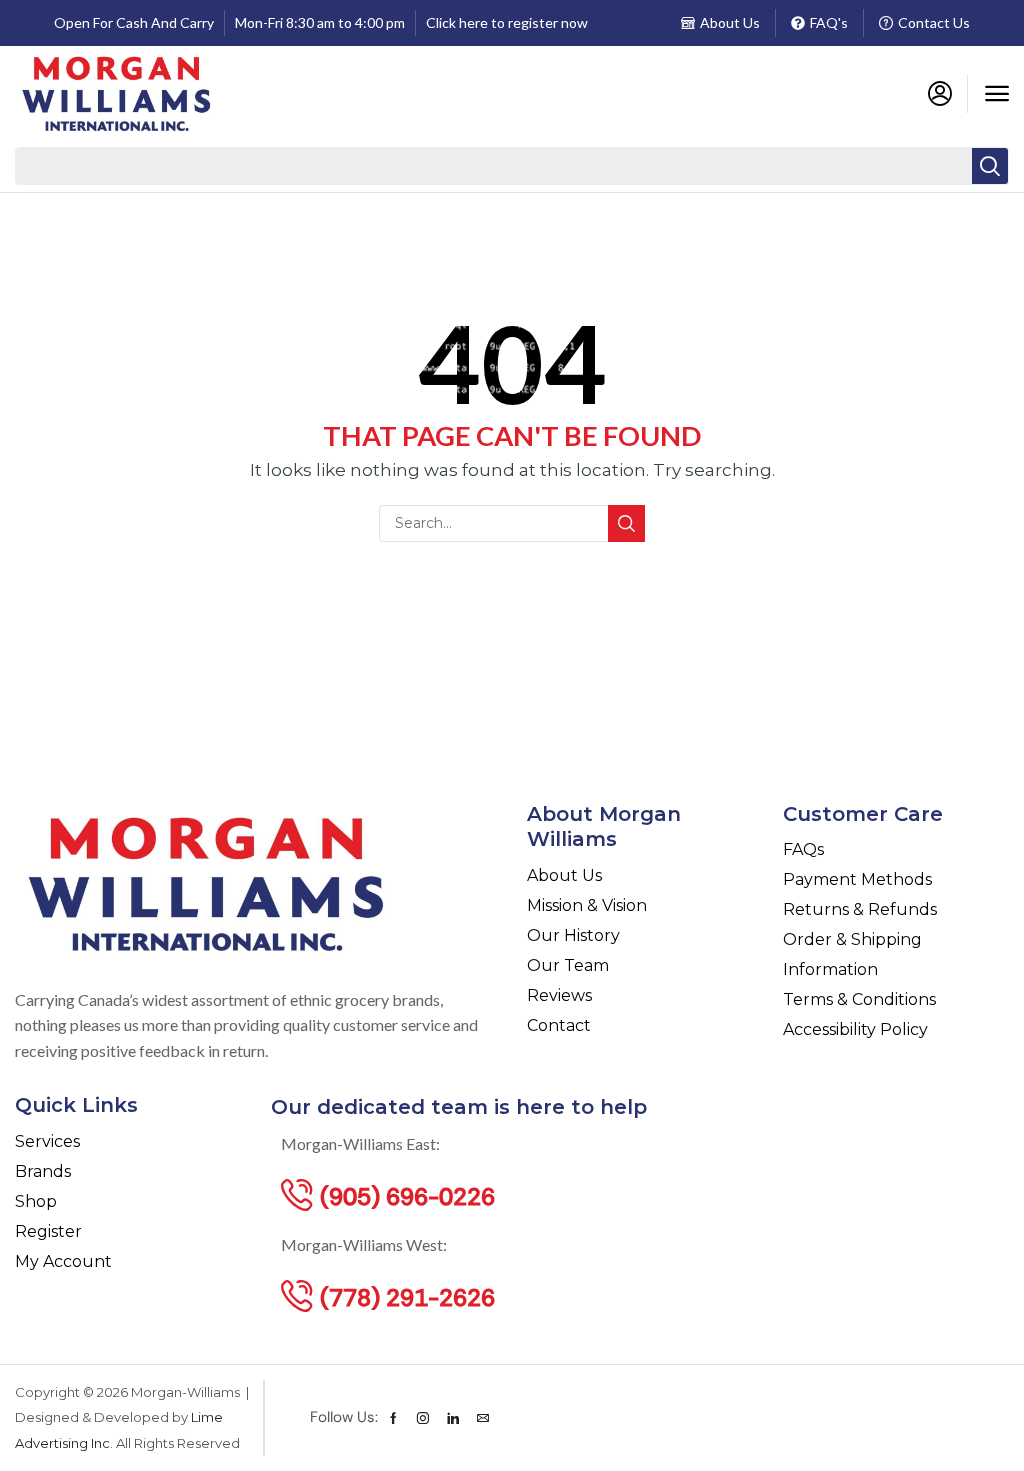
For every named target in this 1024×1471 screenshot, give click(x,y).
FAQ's (829, 22)
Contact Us (934, 22)
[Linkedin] (453, 1418)
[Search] (990, 166)
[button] (997, 94)
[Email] (483, 1418)
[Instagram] (423, 1418)
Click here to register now (507, 22)
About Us (730, 22)
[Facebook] (393, 1418)
